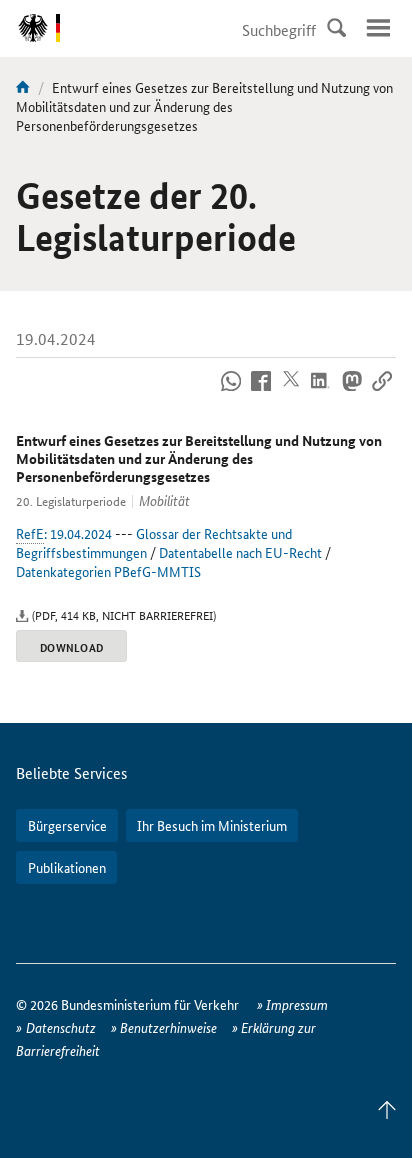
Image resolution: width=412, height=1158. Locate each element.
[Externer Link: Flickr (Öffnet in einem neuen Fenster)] (231, 392)
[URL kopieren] (381, 392)
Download (71, 647)
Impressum (297, 1004)
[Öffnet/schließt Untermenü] (378, 28)
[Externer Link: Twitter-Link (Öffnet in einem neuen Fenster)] (291, 392)
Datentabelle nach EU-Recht (240, 552)
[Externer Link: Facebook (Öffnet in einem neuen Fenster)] (261, 392)
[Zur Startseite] (23, 87)
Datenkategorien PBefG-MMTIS (108, 571)
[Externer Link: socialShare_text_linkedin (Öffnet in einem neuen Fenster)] (321, 392)
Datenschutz (61, 1027)
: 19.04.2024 (64, 533)
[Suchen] (336, 28)
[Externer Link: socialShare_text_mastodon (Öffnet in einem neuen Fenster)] (351, 392)
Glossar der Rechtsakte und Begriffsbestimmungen (154, 542)
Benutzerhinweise (168, 1027)
